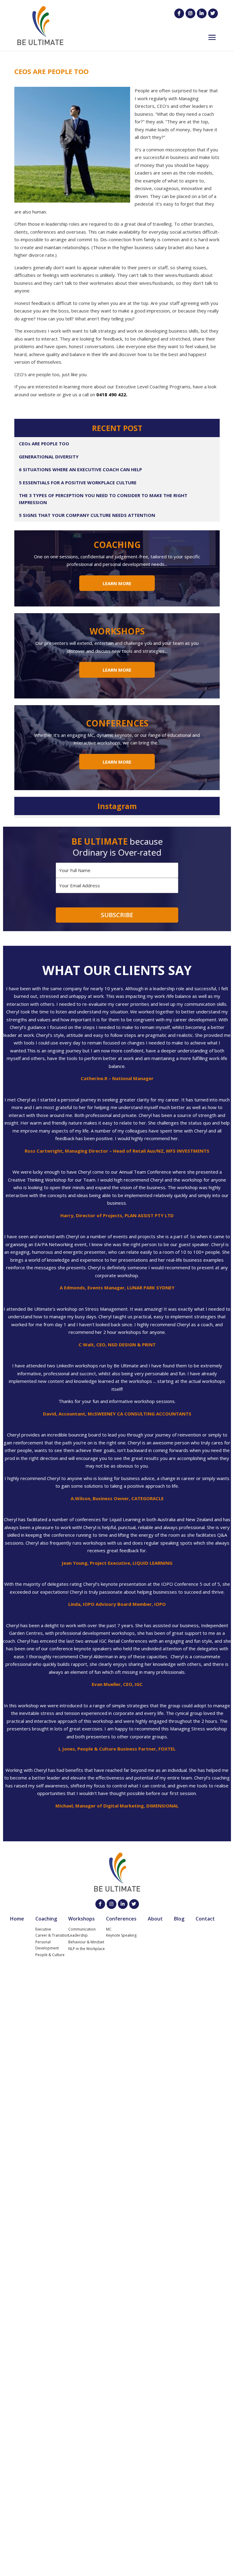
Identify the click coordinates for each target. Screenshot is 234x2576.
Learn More (117, 583)
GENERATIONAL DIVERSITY (49, 457)
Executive (43, 1929)
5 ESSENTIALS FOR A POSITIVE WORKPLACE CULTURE (78, 482)
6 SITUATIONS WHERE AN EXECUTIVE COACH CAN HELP (80, 469)
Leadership (78, 1935)
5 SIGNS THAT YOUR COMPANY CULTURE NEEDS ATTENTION (87, 515)
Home (17, 1919)
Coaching (46, 1919)
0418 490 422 (111, 394)
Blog (179, 1919)
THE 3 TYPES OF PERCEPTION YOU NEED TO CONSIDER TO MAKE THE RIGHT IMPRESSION (103, 499)
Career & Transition (52, 1935)
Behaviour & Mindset (86, 1942)
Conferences (121, 1919)
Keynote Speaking (121, 1935)
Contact (205, 1919)
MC (109, 1929)
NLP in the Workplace (87, 1949)
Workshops (82, 1919)
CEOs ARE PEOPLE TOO (44, 443)
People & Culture (50, 1955)
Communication (82, 1929)
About (155, 1919)
